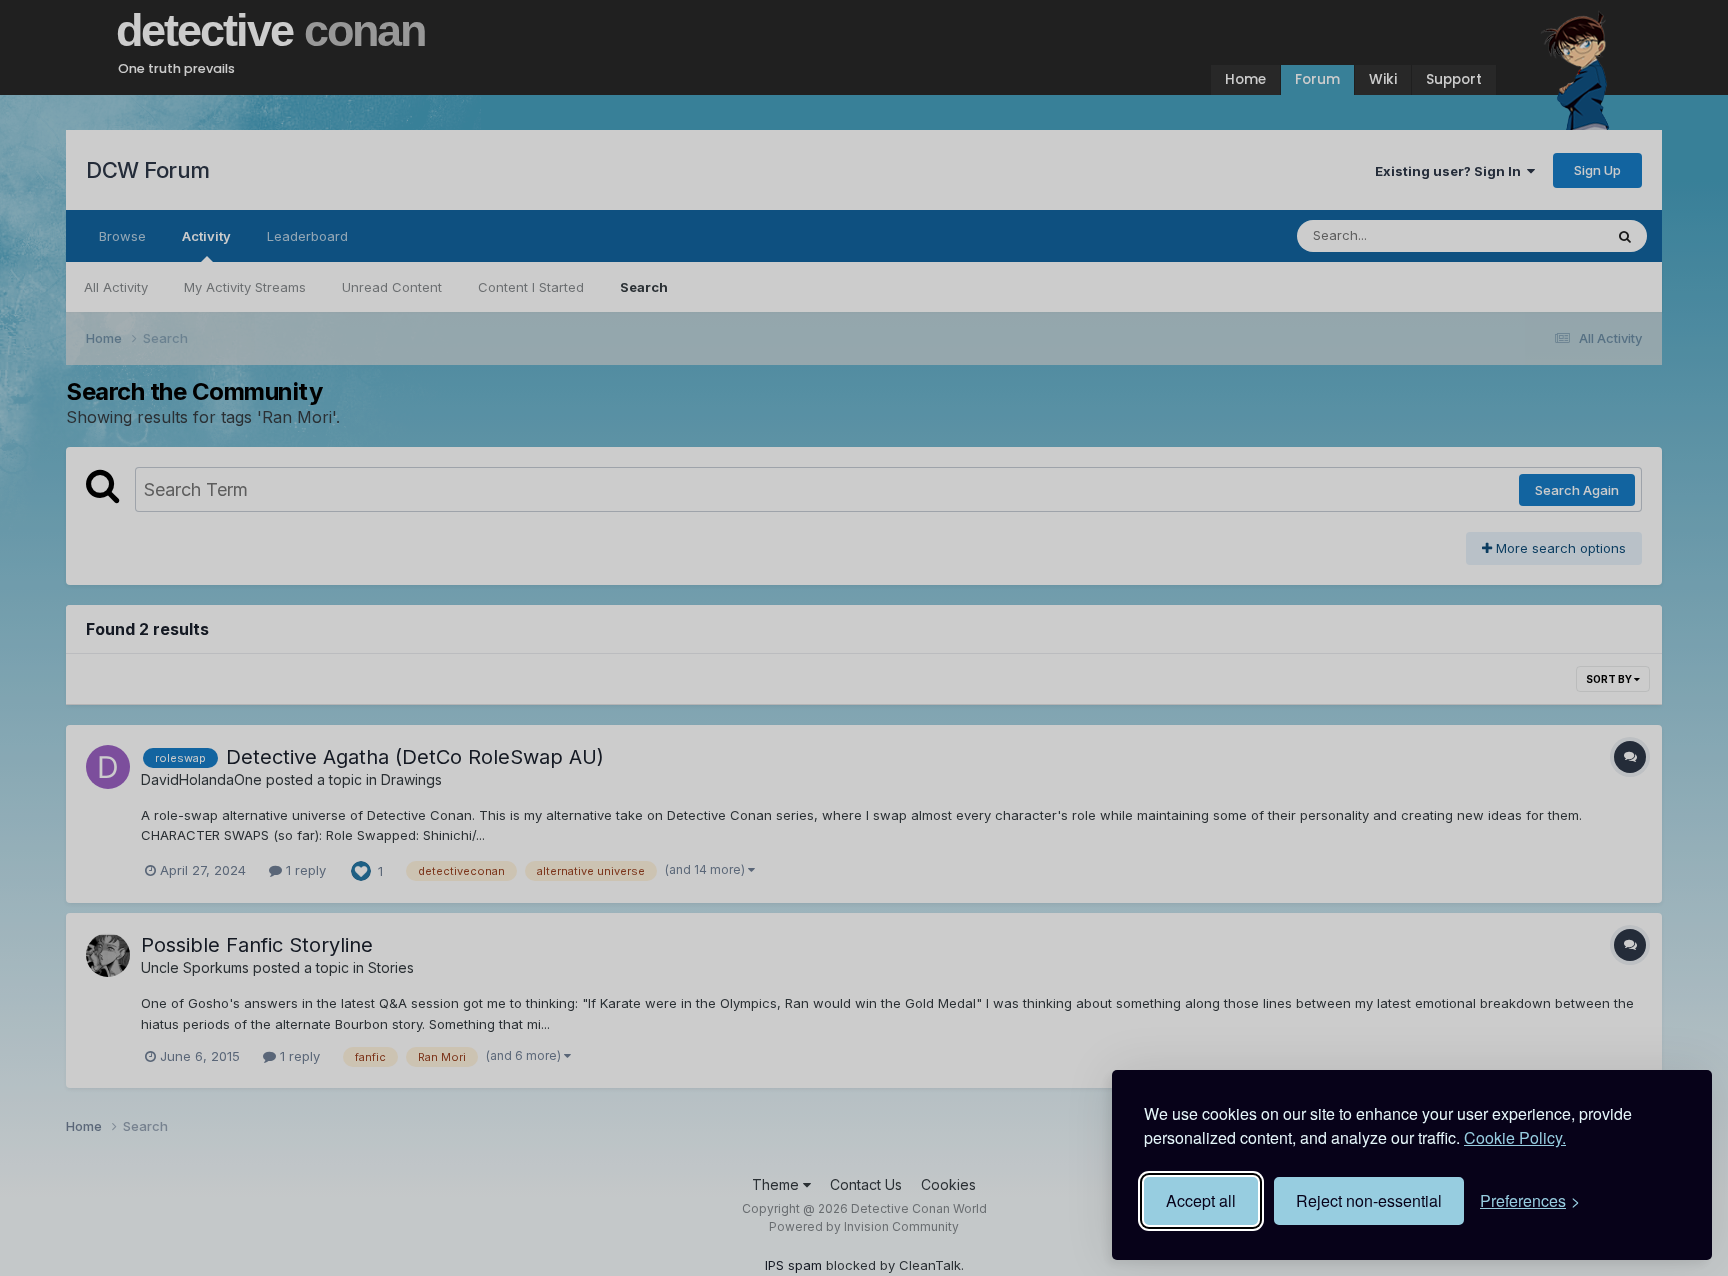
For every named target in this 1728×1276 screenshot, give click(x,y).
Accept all (1201, 1200)
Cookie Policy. (1515, 1137)
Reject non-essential (1369, 1200)
